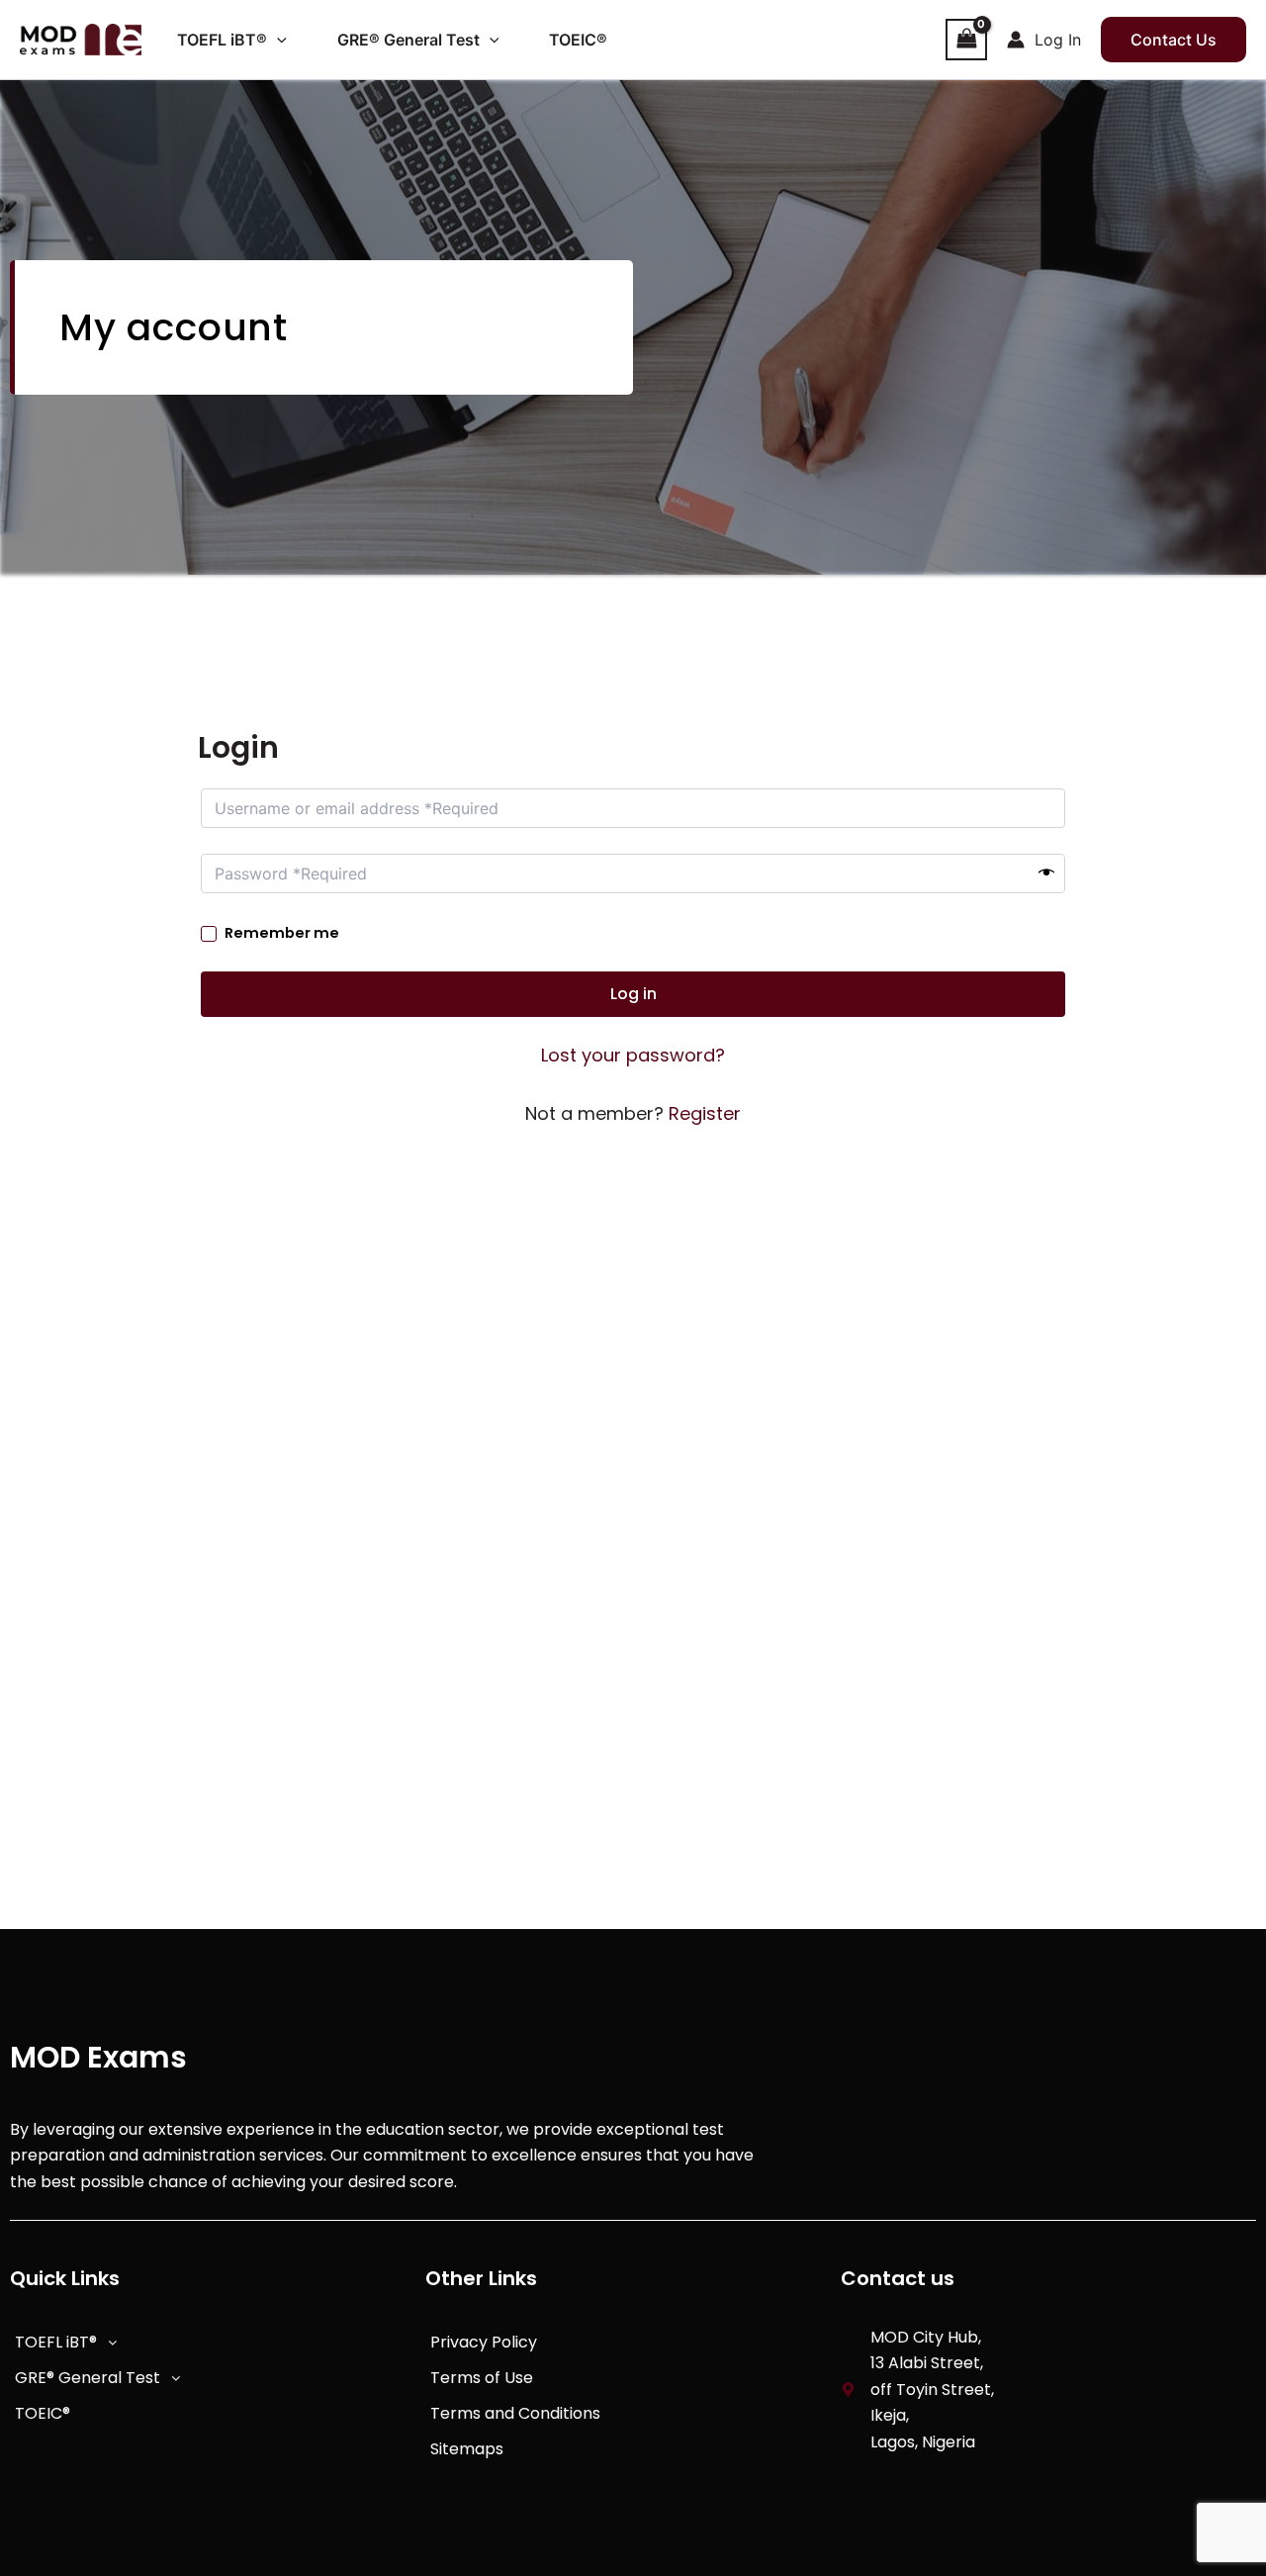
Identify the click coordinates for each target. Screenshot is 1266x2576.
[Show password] (1046, 874)
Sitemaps (467, 2449)
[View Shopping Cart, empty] (966, 39)
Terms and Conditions (515, 2413)
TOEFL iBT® (56, 2342)
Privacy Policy (484, 2342)
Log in (633, 994)
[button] (277, 40)
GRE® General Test (88, 2378)
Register (705, 1113)
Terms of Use (482, 2378)
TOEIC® (43, 2413)
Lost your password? (633, 1055)
